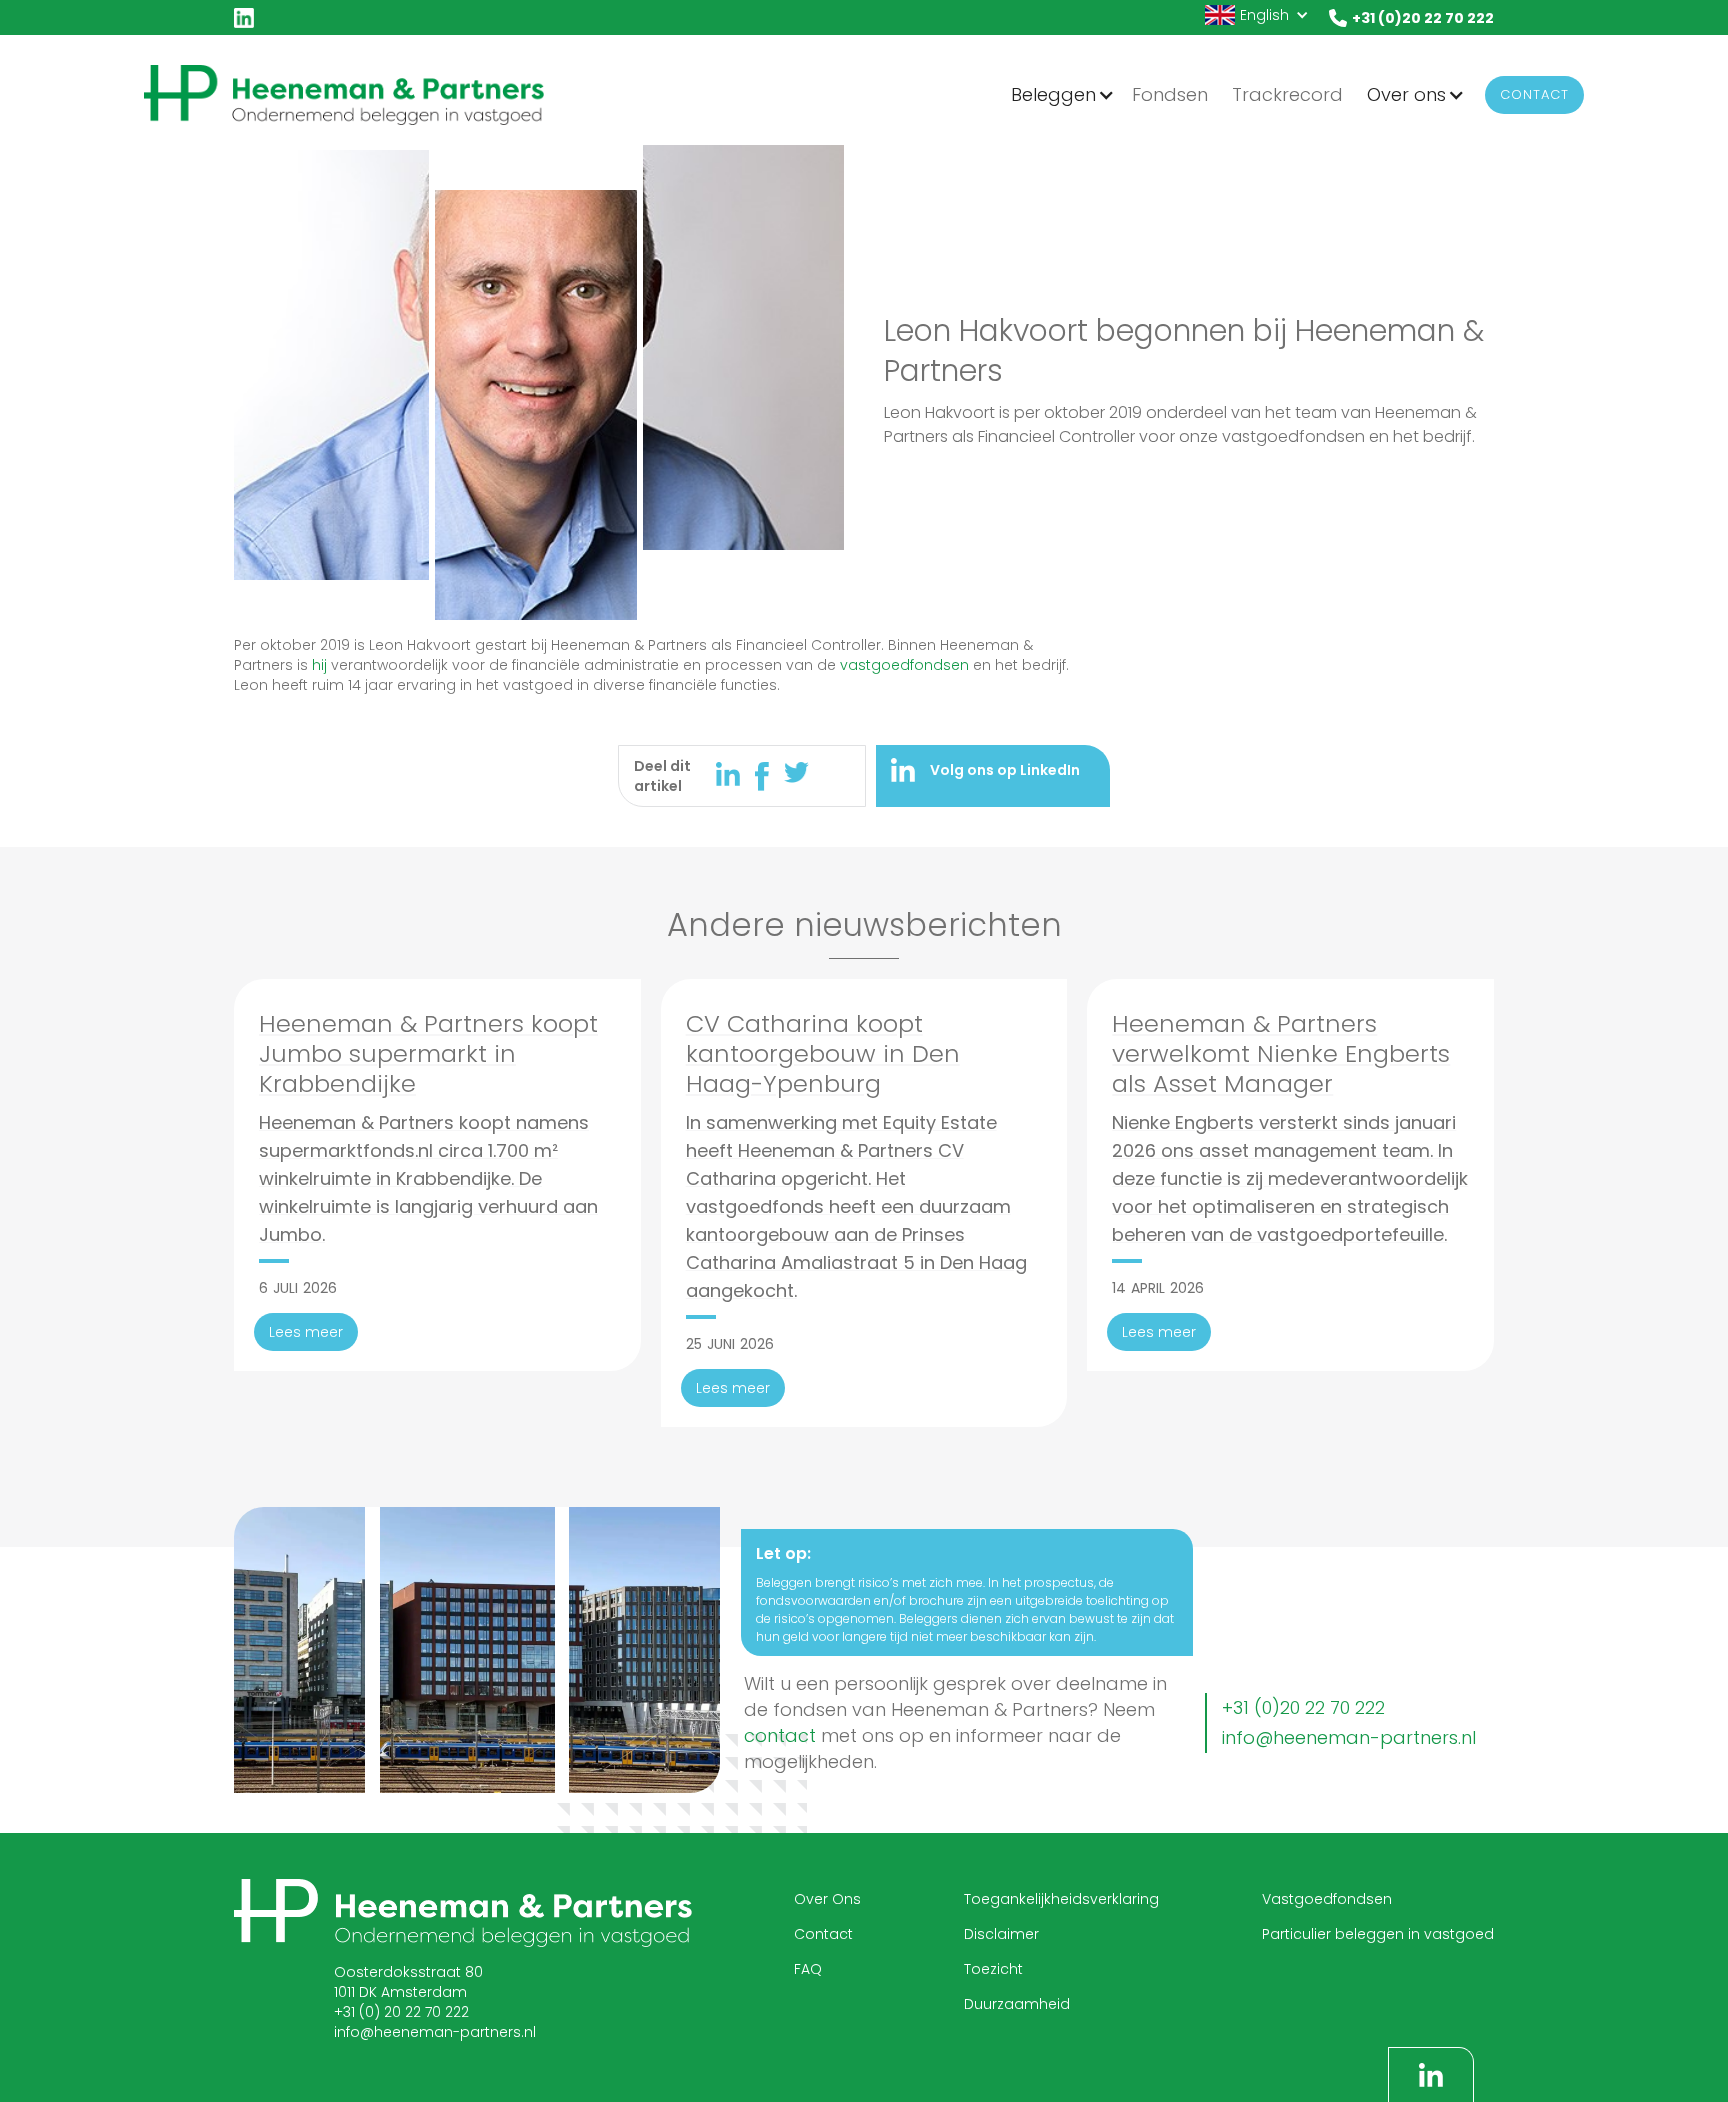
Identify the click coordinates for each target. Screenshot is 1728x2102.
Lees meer (306, 1332)
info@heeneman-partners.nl (1349, 1737)
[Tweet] (797, 773)
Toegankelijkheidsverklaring (1061, 1899)
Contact (1534, 94)
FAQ (808, 1969)
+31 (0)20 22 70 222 (1303, 1707)
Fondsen (1170, 94)
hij (319, 665)
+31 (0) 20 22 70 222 (401, 2012)
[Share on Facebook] (769, 776)
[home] (344, 94)
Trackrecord (1287, 94)
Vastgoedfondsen (1327, 1899)
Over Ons (827, 1899)
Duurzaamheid (1017, 2004)
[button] (1257, 15)
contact (780, 1735)
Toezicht (993, 1969)
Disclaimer (1001, 1934)
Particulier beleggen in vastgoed (1378, 1934)
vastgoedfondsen (904, 665)
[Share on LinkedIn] (735, 774)
